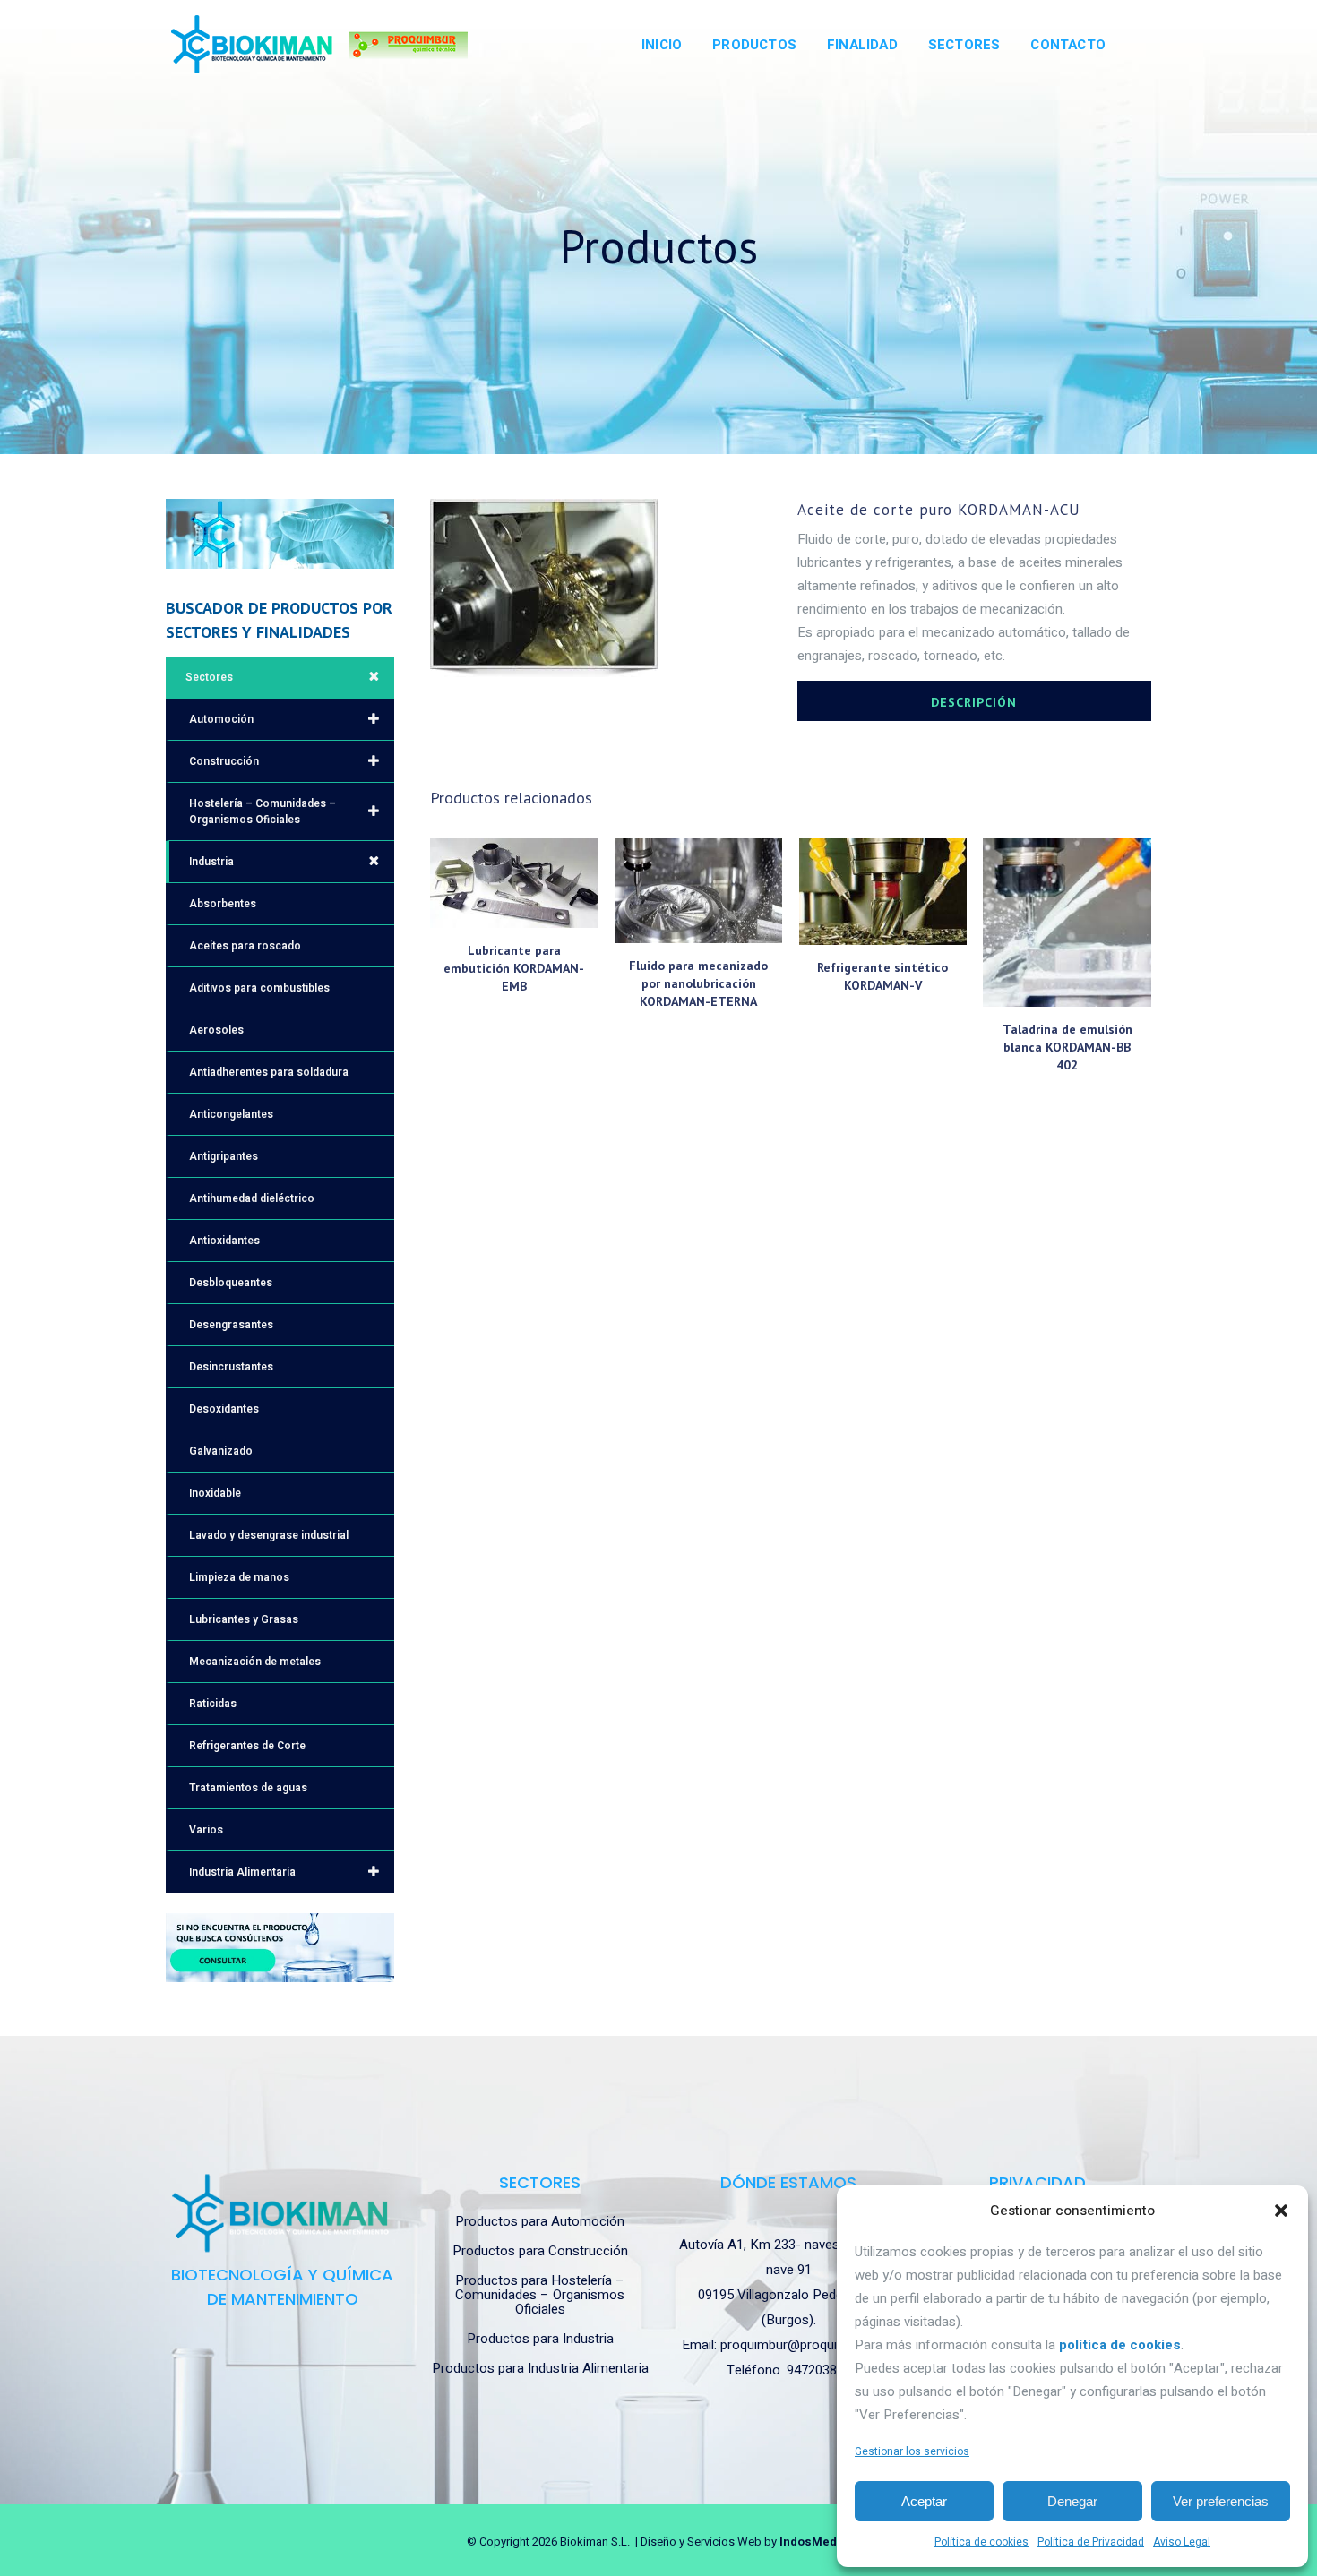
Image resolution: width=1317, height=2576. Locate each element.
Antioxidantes (224, 1241)
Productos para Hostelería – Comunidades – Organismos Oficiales (540, 2295)
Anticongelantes (231, 1114)
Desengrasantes (231, 1325)
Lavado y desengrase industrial (269, 1535)
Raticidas (213, 1704)
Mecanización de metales (255, 1662)
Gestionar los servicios (912, 2451)
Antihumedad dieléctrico (252, 1198)
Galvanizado (221, 1451)
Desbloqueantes (231, 1283)
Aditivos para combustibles (259, 988)
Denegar (1072, 2501)
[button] (1281, 2211)
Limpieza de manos (239, 1577)
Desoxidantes (224, 1409)
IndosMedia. (815, 2542)
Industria (211, 862)
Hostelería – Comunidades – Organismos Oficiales (263, 811)
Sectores (209, 677)
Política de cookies (981, 2542)
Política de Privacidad (1091, 2542)
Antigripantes (224, 1156)
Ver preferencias (1221, 2501)
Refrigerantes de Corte (247, 1746)
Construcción (224, 761)
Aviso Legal (1182, 2542)
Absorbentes (223, 904)
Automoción (221, 719)
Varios (206, 1830)
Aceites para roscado (245, 946)
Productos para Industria (540, 2339)
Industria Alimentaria (242, 1872)
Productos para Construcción (540, 2251)
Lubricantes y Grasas (244, 1619)
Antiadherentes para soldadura (269, 1072)
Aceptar (924, 2501)
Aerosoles (216, 1030)
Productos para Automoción (540, 2221)
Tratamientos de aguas (248, 1788)
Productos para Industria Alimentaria (540, 2368)
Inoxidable (215, 1493)
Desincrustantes (231, 1367)
